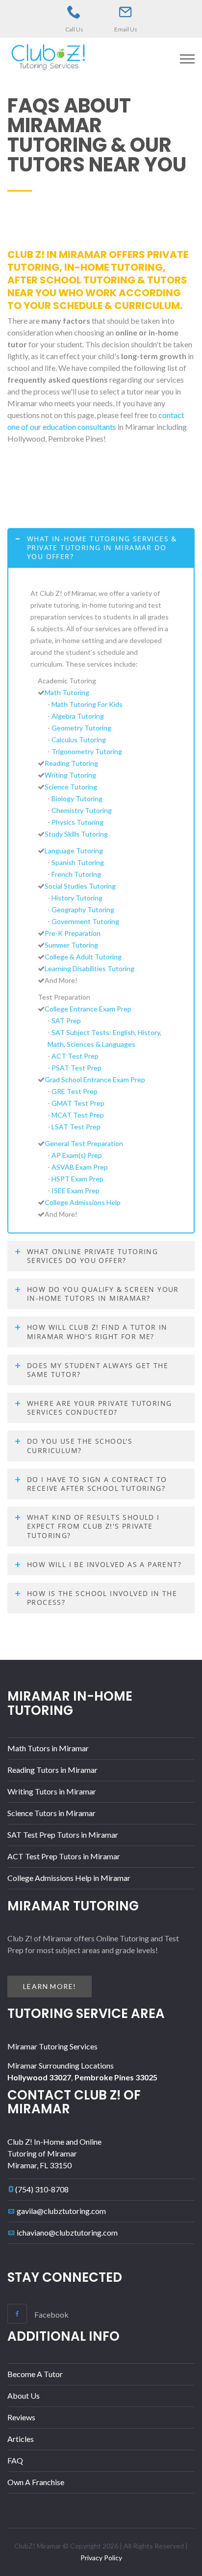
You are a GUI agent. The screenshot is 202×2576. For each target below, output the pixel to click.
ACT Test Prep (75, 1056)
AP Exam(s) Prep (77, 1155)
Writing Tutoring (70, 775)
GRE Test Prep (75, 1091)
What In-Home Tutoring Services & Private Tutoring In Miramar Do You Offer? (102, 547)
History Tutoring (77, 898)
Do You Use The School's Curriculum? (80, 1445)
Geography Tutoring (83, 910)
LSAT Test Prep (76, 1127)
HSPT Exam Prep (77, 1179)
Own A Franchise (36, 2482)
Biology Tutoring (77, 798)
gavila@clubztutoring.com (61, 2211)
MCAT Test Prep (78, 1115)
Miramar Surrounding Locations (61, 2065)
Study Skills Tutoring (76, 834)
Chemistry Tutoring (82, 810)
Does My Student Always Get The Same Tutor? (98, 1370)
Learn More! (50, 1986)
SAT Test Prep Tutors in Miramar (63, 1834)
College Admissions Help (83, 1202)
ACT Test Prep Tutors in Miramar (64, 1856)
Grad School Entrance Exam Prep (95, 1079)
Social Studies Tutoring (80, 886)
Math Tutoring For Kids (87, 704)
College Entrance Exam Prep (88, 1009)
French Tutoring (76, 874)
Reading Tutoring (71, 763)
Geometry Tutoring (81, 728)
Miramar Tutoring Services (52, 2046)
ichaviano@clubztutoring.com (67, 2232)
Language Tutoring (74, 851)
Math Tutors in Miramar (48, 1748)
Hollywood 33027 (39, 2077)
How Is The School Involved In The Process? (102, 1598)
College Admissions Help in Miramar (69, 1878)
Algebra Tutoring (78, 716)
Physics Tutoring (77, 822)
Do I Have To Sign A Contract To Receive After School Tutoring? (97, 1484)
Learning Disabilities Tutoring (89, 968)
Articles (21, 2439)
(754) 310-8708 (42, 2189)
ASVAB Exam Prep (80, 1167)
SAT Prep (66, 1021)
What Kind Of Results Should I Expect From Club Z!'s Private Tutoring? (93, 1526)
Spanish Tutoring (78, 862)
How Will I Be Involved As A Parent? (104, 1564)
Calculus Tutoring (79, 740)
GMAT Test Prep (78, 1103)
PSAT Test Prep (76, 1068)
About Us (24, 2395)
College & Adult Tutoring (83, 957)
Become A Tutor (35, 2374)
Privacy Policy (101, 2558)
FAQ (15, 2460)
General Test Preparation (84, 1143)
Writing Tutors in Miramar (52, 1791)
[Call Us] (74, 12)
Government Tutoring (85, 921)
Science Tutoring (71, 787)
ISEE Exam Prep (76, 1190)
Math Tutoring (67, 692)
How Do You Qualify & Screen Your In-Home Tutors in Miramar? (103, 1294)
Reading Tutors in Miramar (52, 1770)
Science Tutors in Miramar (51, 1813)
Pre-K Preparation (73, 933)
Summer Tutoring (71, 945)
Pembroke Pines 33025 (116, 2077)
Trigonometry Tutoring (87, 751)
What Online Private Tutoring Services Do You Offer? (92, 1256)
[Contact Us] (126, 12)
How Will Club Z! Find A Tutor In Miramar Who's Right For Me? (97, 1331)
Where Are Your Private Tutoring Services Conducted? (99, 1408)
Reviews (21, 2417)
